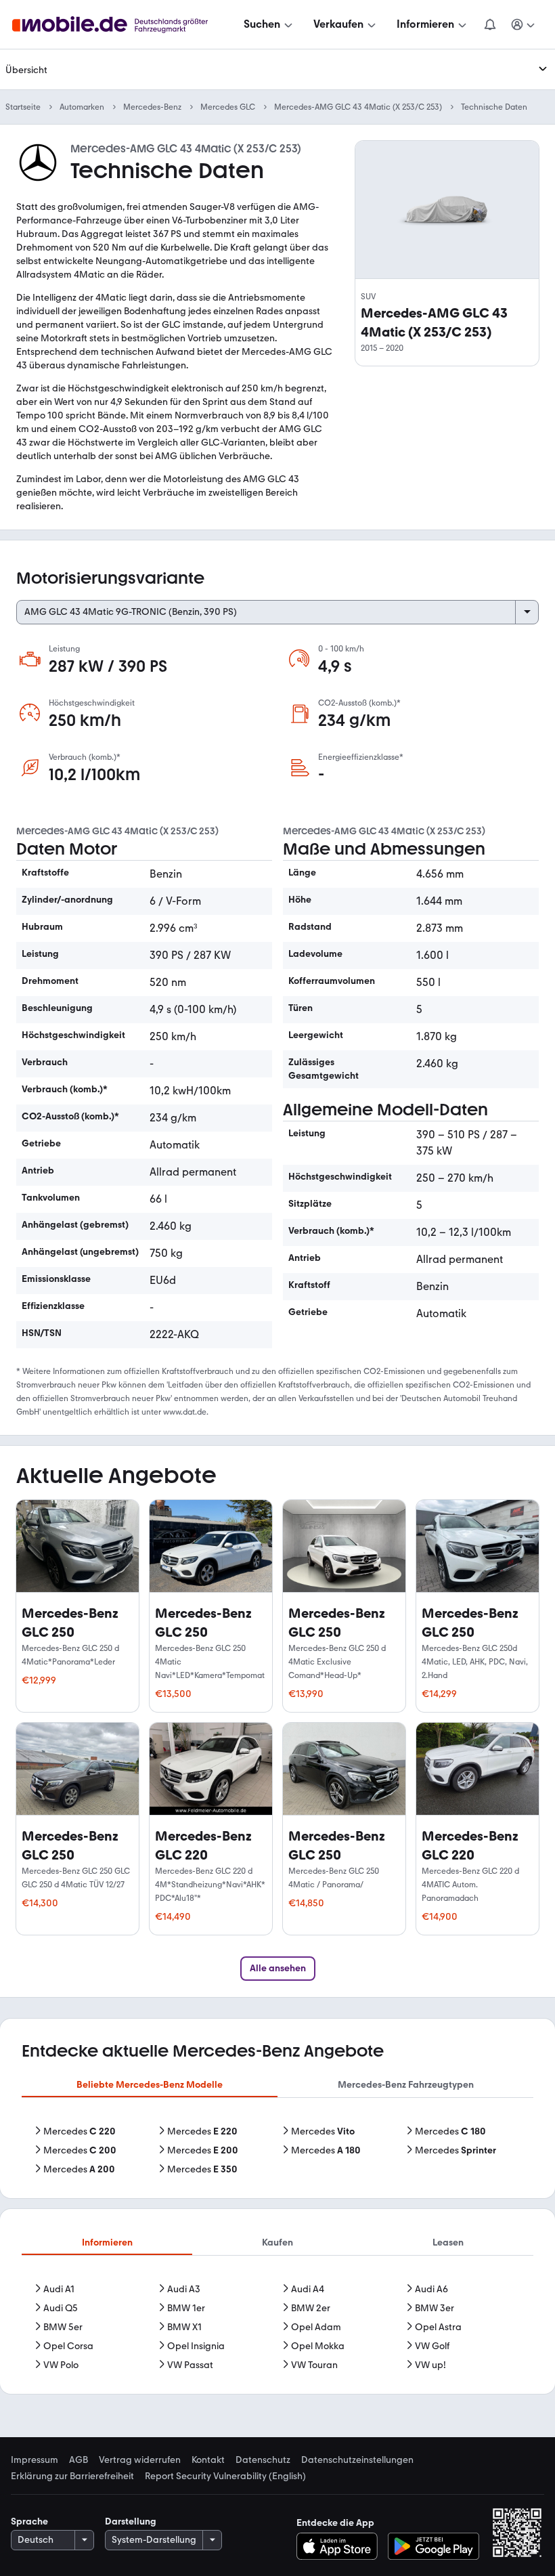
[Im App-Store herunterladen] (341, 2546)
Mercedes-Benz (152, 107)
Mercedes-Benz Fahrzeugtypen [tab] (406, 2085)
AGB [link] (79, 2460)
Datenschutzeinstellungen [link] (357, 2460)
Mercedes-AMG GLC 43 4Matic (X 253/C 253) (358, 107)
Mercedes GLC (228, 107)
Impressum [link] (35, 2460)
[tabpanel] (277, 2151)
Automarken (82, 107)
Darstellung (131, 2521)
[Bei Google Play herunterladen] (434, 2546)
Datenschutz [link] (263, 2460)
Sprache (29, 2521)
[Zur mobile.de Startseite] (122, 25)
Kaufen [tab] (277, 2242)
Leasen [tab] (448, 2242)
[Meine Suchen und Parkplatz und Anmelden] (523, 24)
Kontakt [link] (208, 2460)
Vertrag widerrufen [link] (140, 2460)
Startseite (23, 107)
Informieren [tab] (107, 2242)
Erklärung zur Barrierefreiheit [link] (72, 2476)
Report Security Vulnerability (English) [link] (225, 2476)
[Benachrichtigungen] (489, 24)
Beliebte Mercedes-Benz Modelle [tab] (150, 2085)
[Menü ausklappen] (543, 69)
